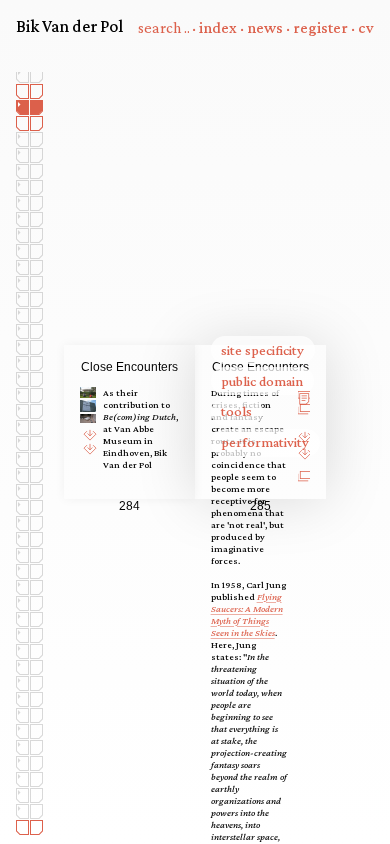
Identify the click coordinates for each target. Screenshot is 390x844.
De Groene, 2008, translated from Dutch (307, 454)
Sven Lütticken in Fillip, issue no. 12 (307, 411)
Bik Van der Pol (69, 26)
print (307, 388)
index (218, 27)
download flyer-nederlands (92, 430)
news (265, 27)
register (320, 27)
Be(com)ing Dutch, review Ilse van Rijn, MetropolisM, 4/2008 (307, 480)
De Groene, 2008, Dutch (307, 433)
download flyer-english (92, 444)
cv (366, 27)
